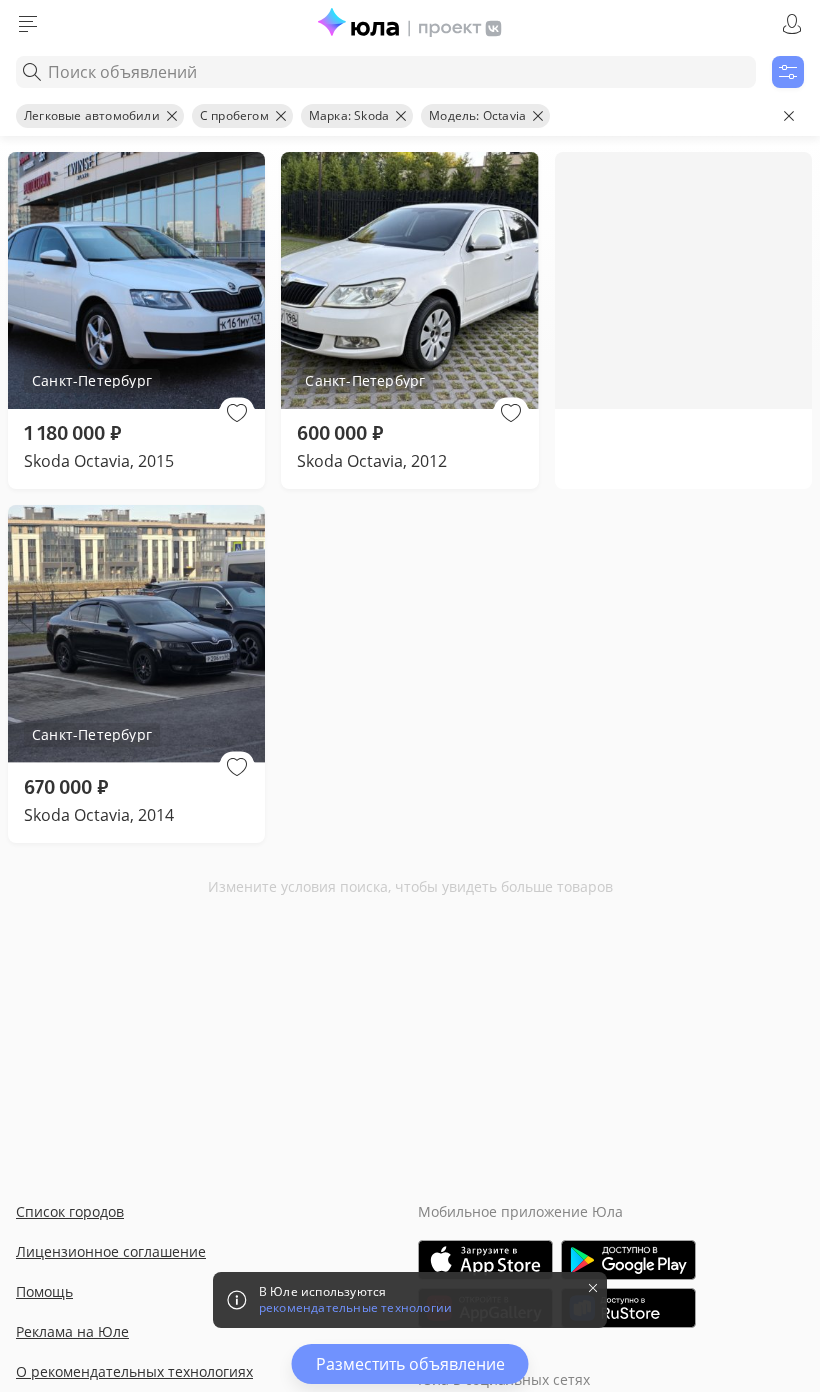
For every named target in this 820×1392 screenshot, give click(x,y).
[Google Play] (628, 1260)
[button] (237, 413)
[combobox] (386, 72)
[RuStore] (628, 1308)
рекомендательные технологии (355, 1308)
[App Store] (485, 1260)
